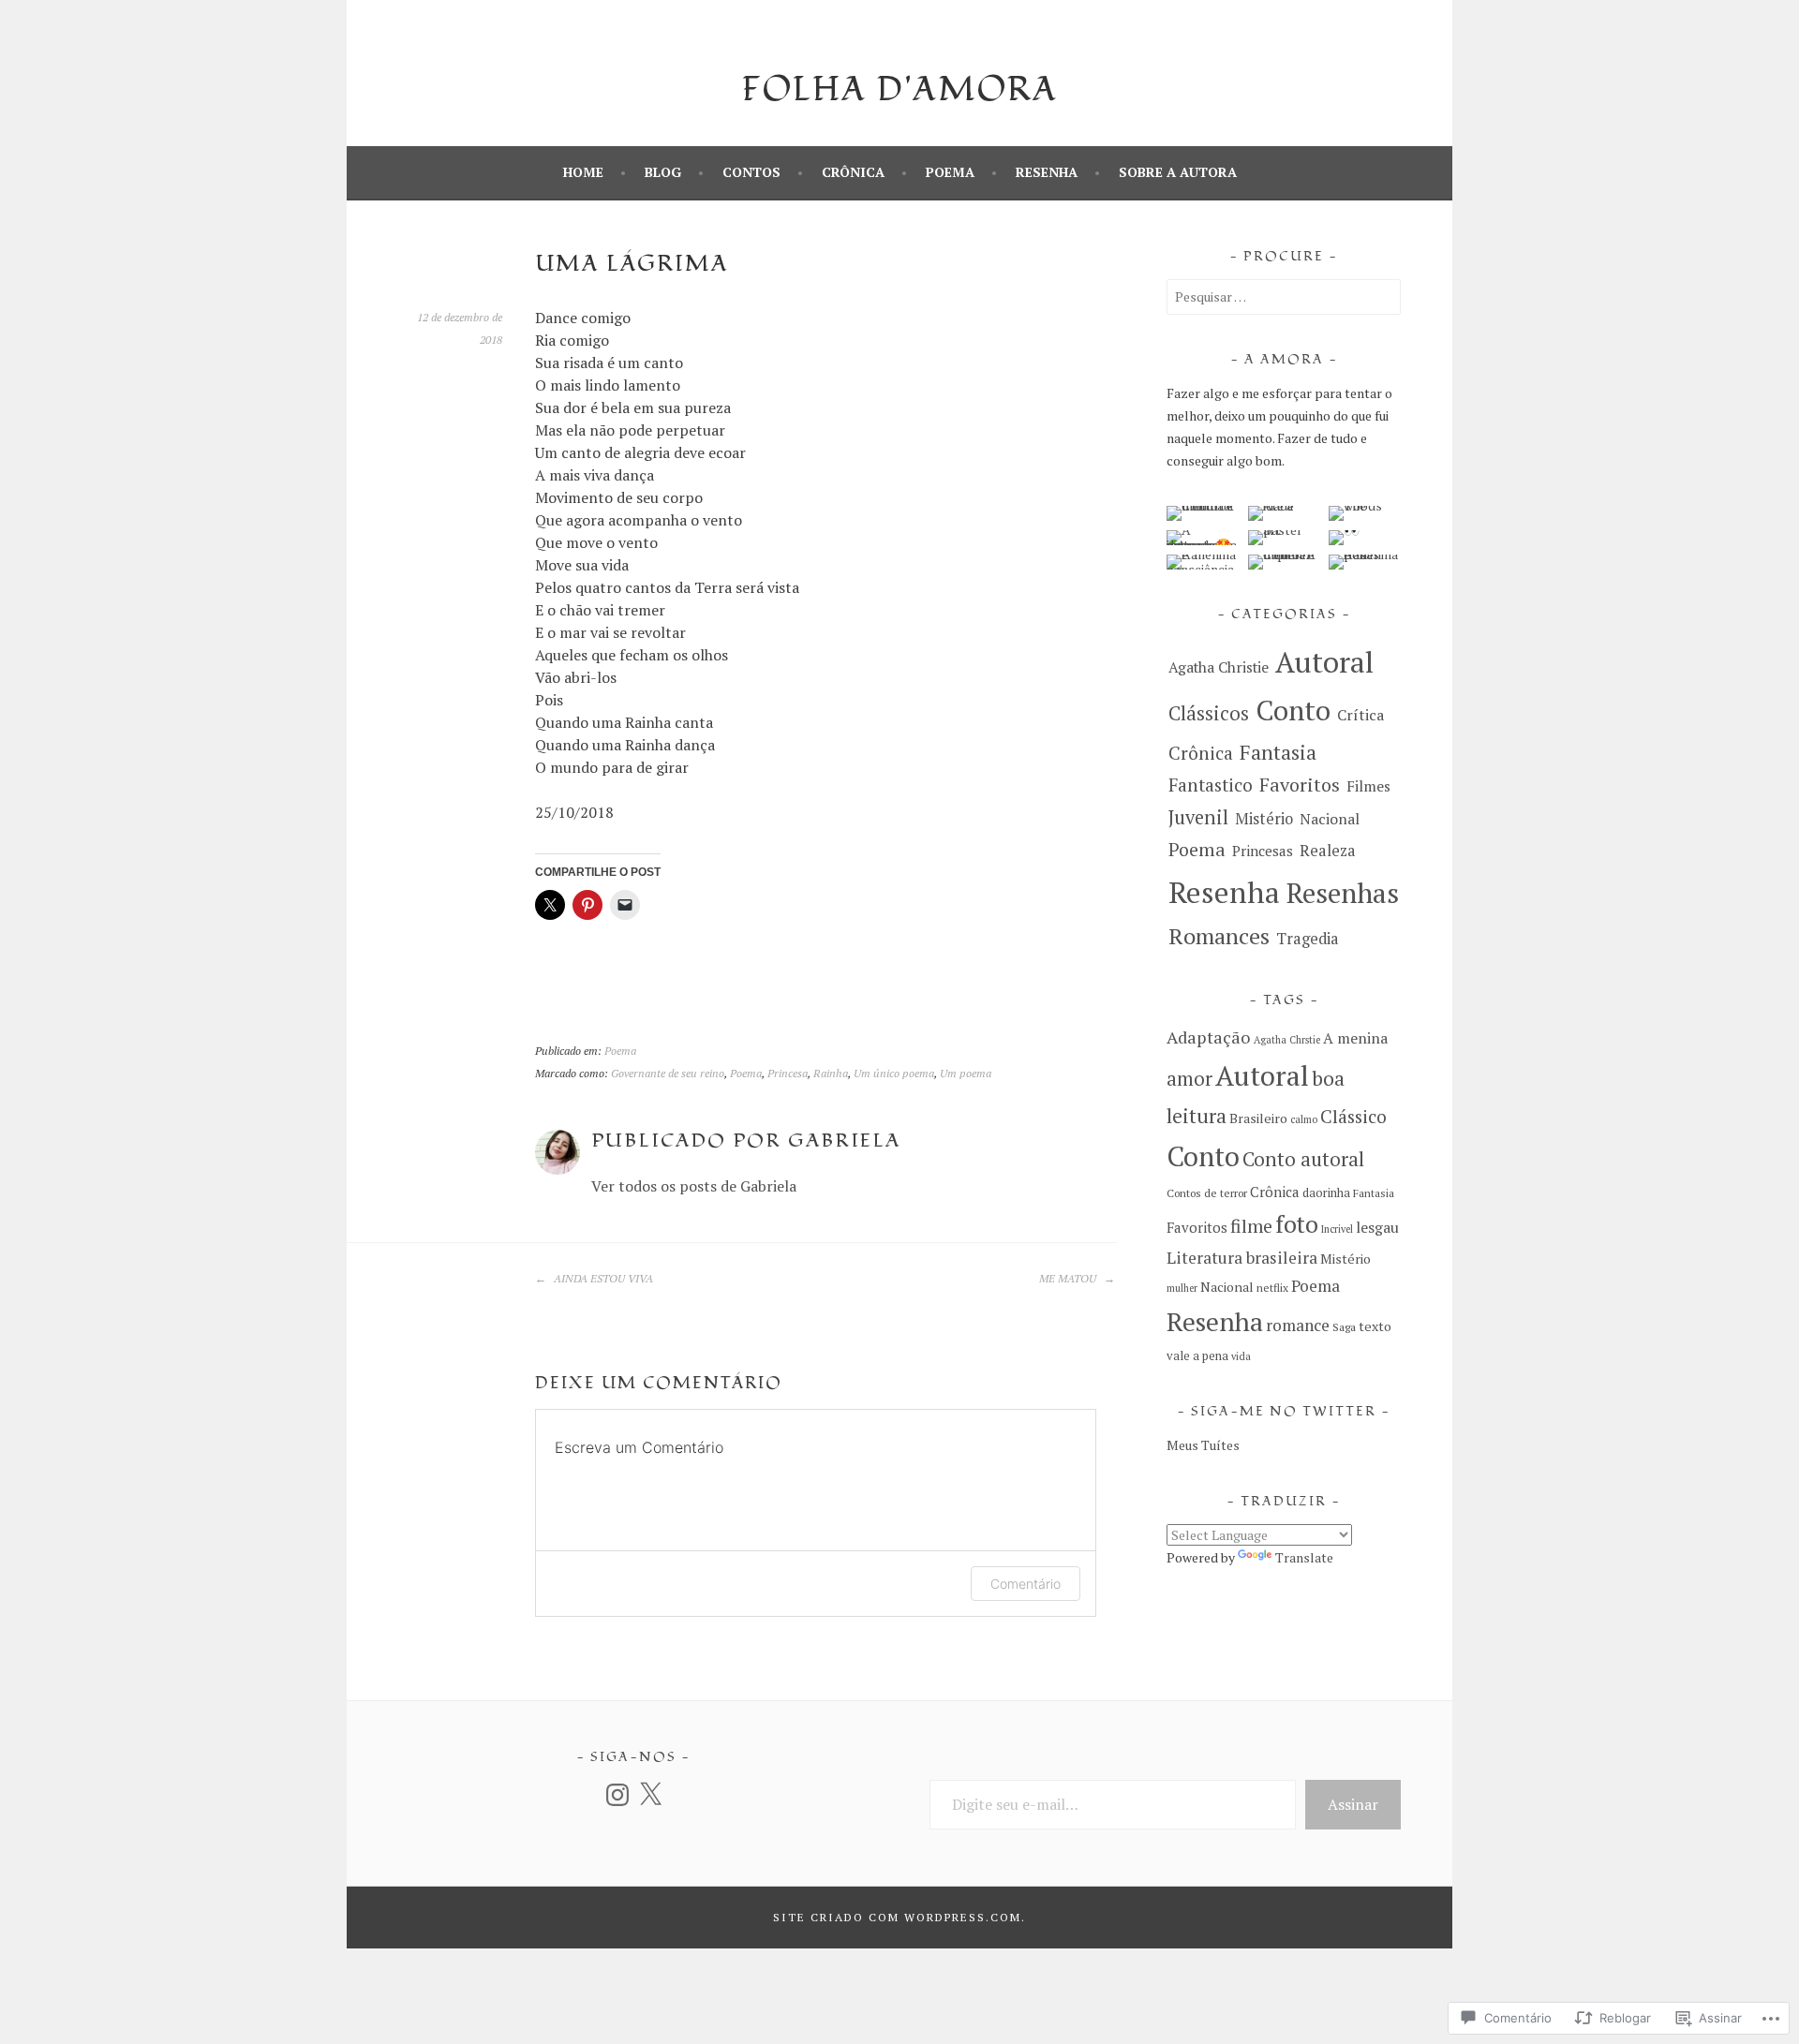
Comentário (1026, 1584)
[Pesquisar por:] (1284, 296)
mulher (1182, 1288)
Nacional (1330, 819)
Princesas (1263, 851)
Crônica (853, 172)
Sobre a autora (1178, 172)
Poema (950, 172)
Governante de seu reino (668, 1073)
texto (1375, 1326)
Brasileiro (1258, 1118)
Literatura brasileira (1242, 1258)
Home (583, 172)
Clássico (1353, 1117)
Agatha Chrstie (1287, 1040)
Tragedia (1308, 939)
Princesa (788, 1073)
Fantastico (1211, 785)
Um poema (966, 1073)
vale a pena (1197, 1356)
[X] (650, 1795)
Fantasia (1278, 752)
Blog (663, 172)
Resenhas (1343, 892)
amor (1189, 1079)
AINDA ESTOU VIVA (602, 1278)
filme (1251, 1226)
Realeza (1328, 851)
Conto (1293, 710)
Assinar (1353, 1804)
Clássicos (1209, 713)
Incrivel (1337, 1229)
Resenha (1047, 172)
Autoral (1324, 662)
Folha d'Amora (900, 90)
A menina (1355, 1038)
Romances (1219, 936)
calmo (1304, 1119)
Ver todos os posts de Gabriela (694, 1186)
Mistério (1264, 819)
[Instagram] (617, 1795)
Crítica (1361, 715)
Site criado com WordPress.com (897, 1917)
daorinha (1326, 1193)
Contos (751, 172)
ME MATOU (1069, 1278)
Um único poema (894, 1073)
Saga (1344, 1327)
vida (1241, 1356)
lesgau (1377, 1227)
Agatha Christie (1219, 667)
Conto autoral (1303, 1159)
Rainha (831, 1073)
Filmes (1368, 786)
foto (1297, 1224)
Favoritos (1300, 785)
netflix (1272, 1288)
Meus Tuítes (1203, 1445)
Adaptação (1209, 1037)
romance (1298, 1325)
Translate (1304, 1557)
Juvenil (1198, 817)
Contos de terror (1207, 1193)
